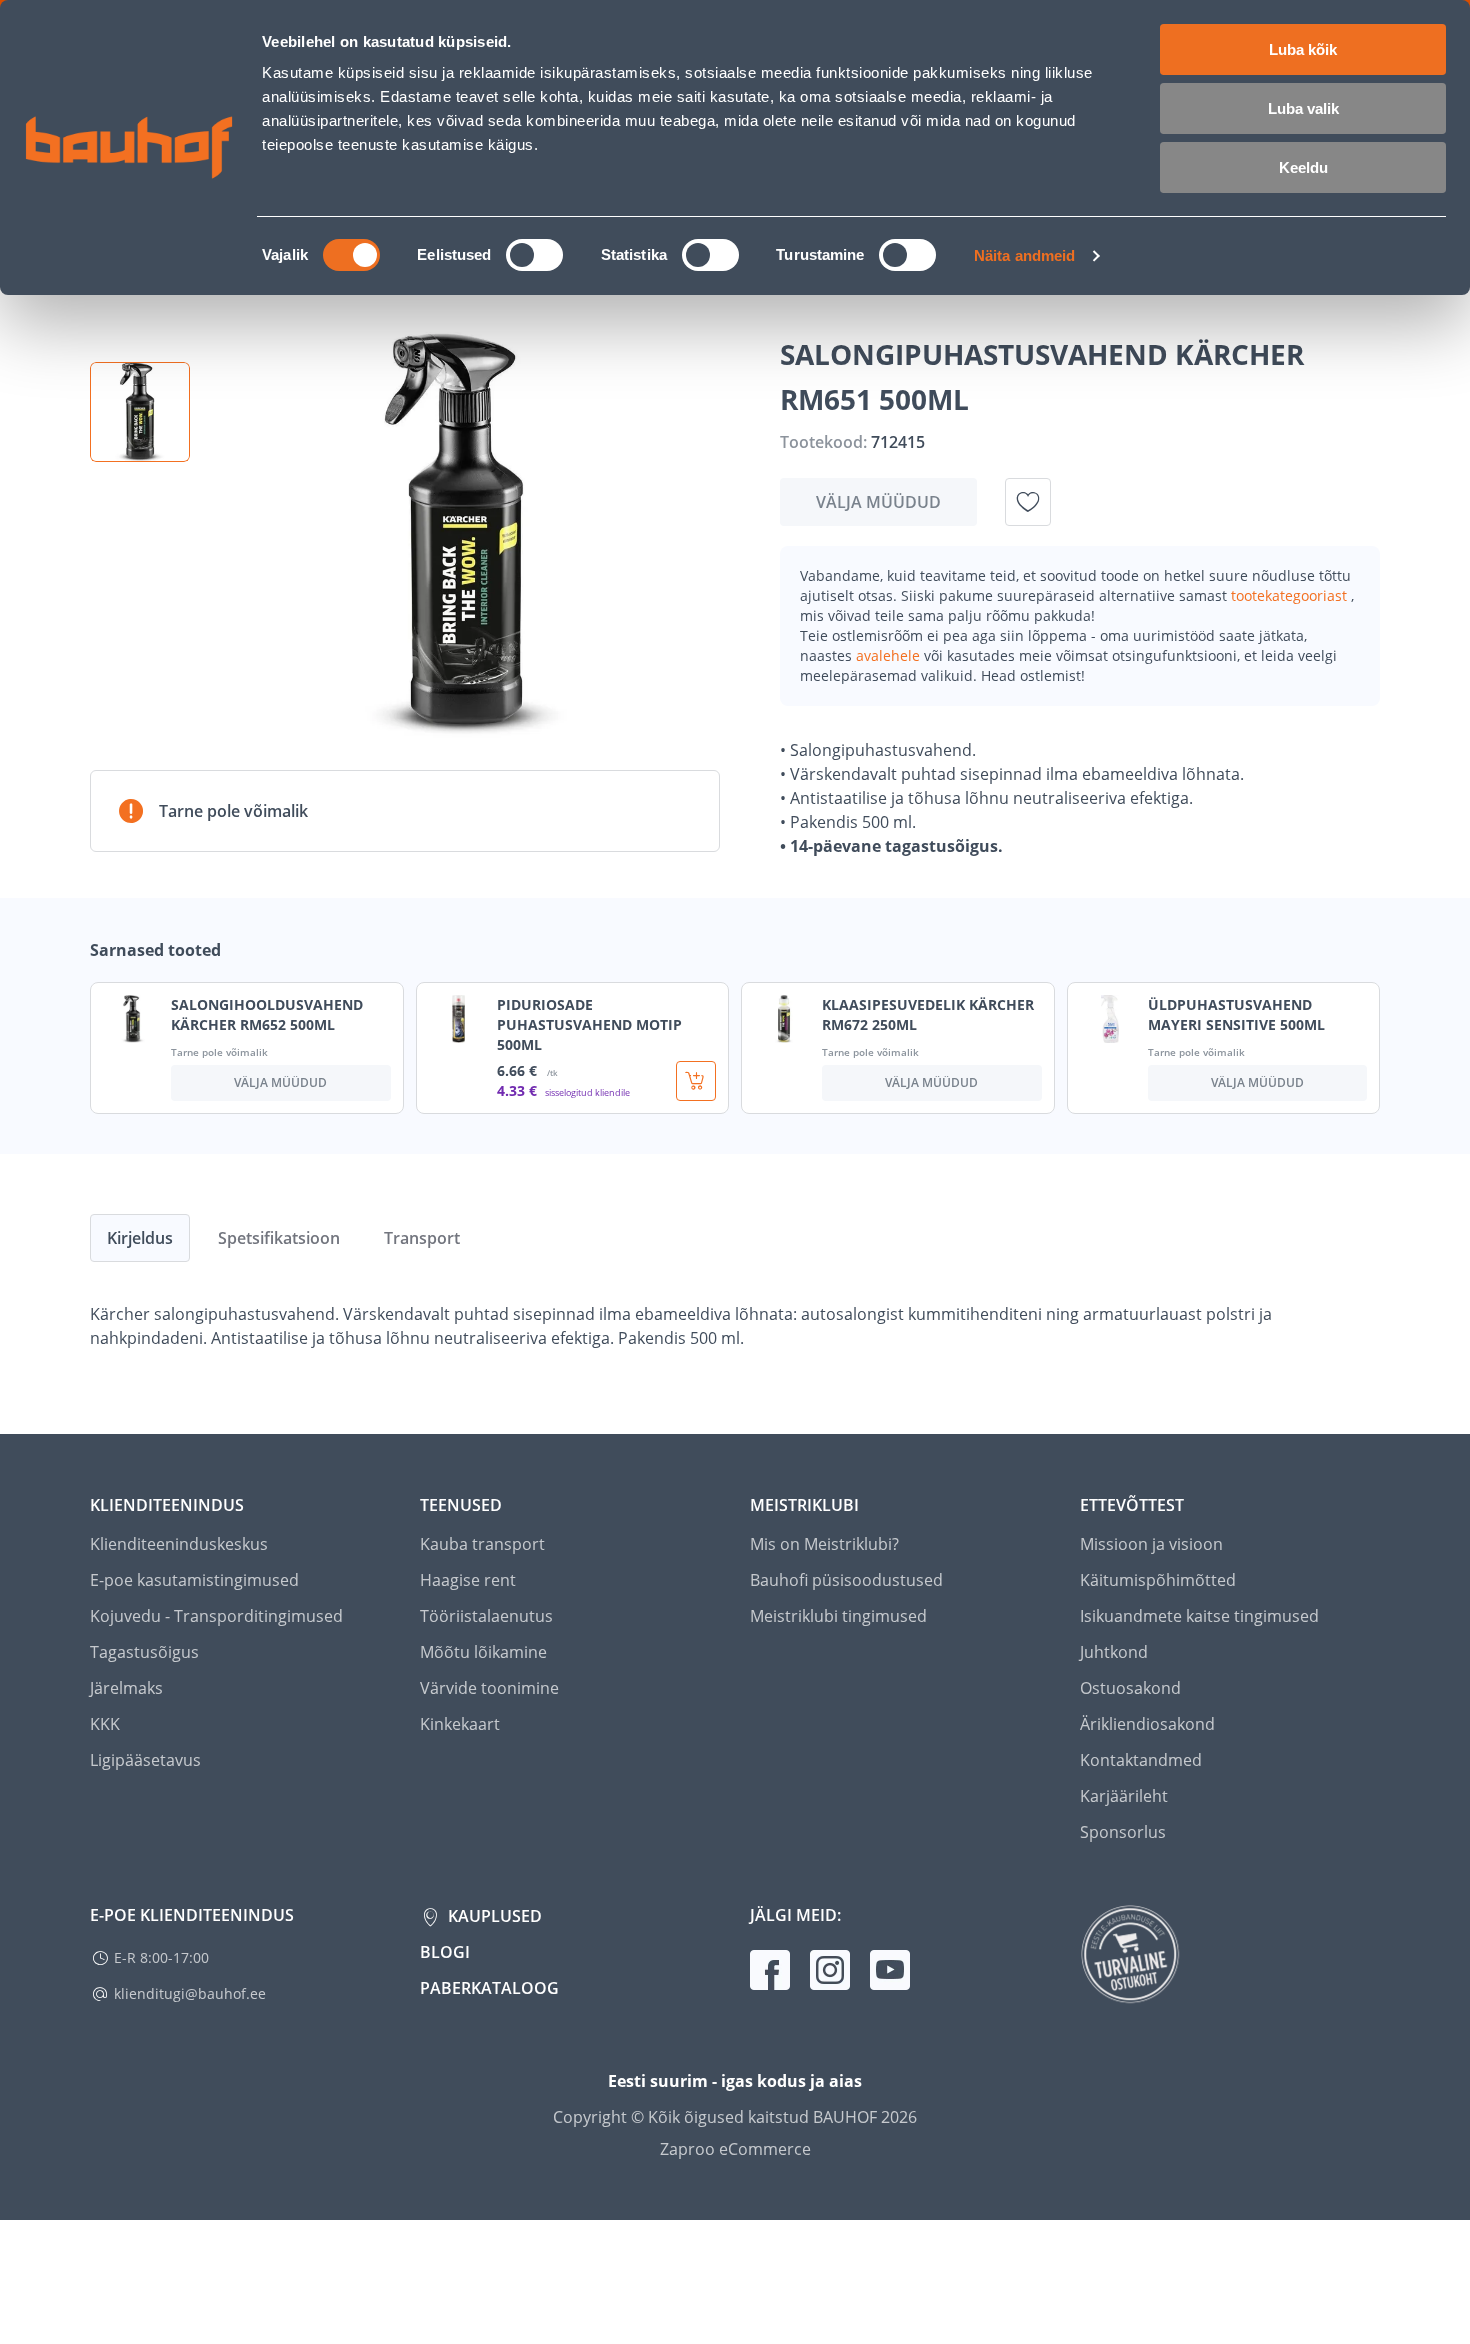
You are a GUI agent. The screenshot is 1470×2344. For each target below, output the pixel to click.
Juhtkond (1114, 1652)
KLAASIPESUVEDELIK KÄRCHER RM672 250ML (928, 1014)
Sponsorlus (1123, 1832)
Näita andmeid (1024, 255)
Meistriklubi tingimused (838, 1616)
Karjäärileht (1124, 1796)
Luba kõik (1303, 49)
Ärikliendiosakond (1147, 1724)
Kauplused (493, 1916)
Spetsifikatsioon (279, 1238)
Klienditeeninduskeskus (179, 1544)
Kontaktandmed (1141, 1760)
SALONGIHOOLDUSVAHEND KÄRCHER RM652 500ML (267, 1014)
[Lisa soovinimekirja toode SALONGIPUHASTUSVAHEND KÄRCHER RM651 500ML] (1028, 502)
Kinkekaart (460, 1724)
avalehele (890, 655)
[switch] (534, 255)
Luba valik (1303, 108)
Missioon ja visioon (1151, 1544)
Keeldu (1303, 167)
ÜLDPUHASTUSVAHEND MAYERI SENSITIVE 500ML (1236, 1014)
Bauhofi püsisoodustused (846, 1580)
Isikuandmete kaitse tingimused (1199, 1616)
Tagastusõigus (144, 1652)
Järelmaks (126, 1688)
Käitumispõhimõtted (1158, 1580)
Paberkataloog (489, 1988)
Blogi (445, 1952)
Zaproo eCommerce (735, 2149)
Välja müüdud (878, 502)
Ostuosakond (1130, 1688)
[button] (140, 412)
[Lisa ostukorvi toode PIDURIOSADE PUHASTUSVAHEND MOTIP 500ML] (696, 1081)
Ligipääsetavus (145, 1760)
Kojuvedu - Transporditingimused (216, 1616)
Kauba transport (482, 1544)
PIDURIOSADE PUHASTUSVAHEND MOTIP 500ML (589, 1024)
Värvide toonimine (489, 1688)
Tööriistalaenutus (486, 1616)
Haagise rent (468, 1580)
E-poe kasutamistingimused (194, 1580)
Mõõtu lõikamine (483, 1652)
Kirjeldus (140, 1238)
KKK (105, 1724)
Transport (422, 1238)
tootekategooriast (1291, 595)
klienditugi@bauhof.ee (190, 1993)
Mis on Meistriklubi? (824, 1544)
